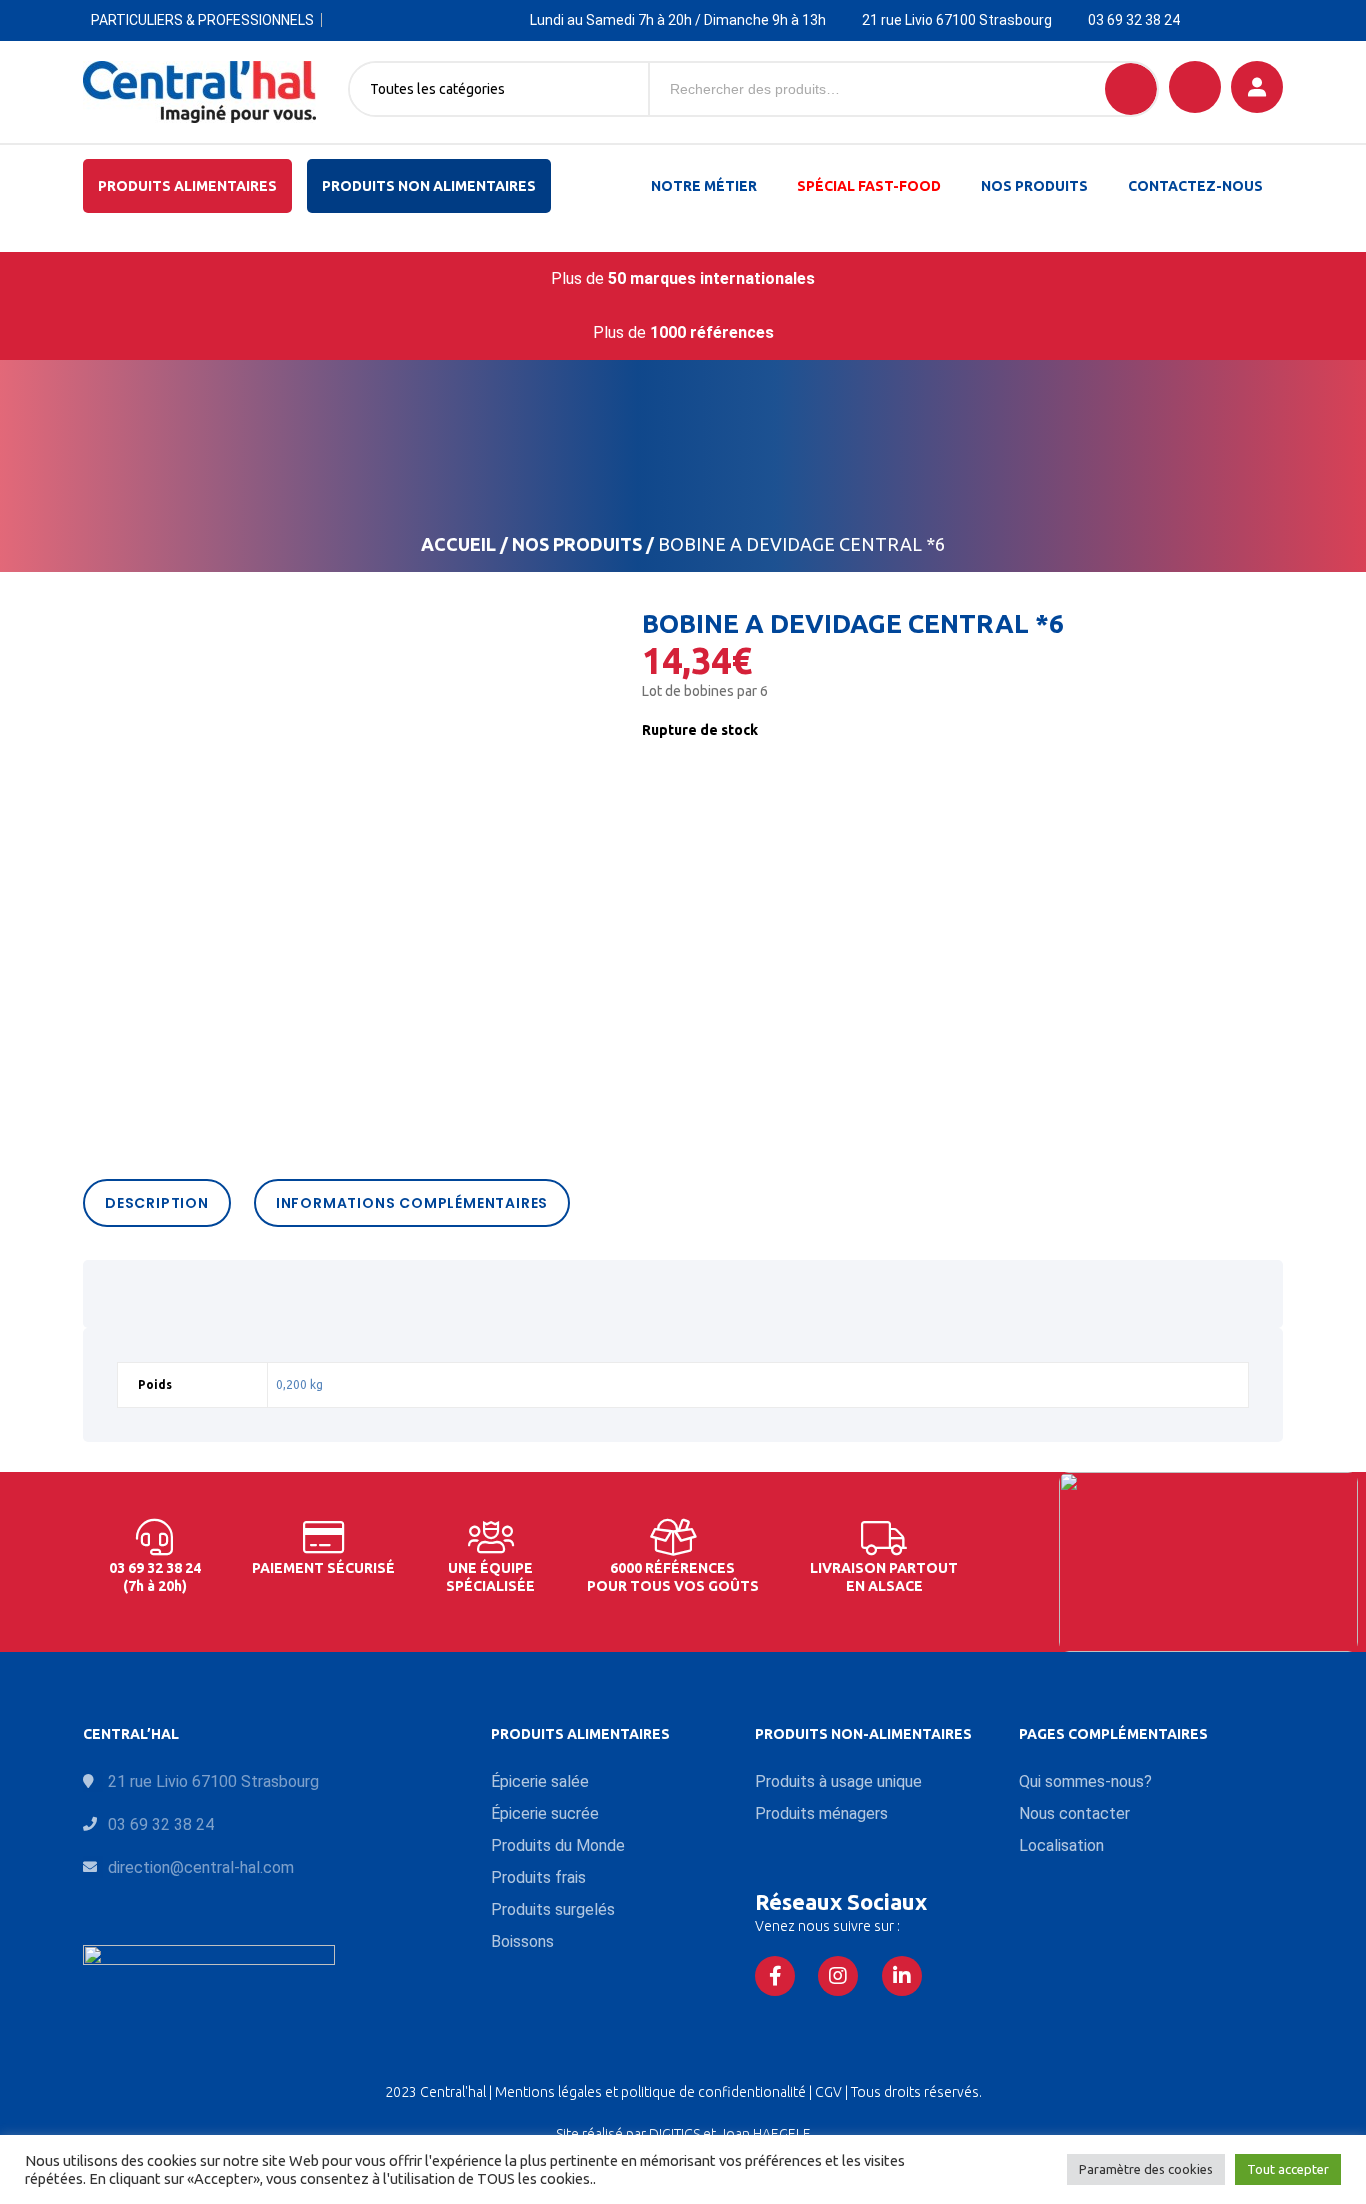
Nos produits (1034, 186)
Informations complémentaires (412, 1203)
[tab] (162, 1203)
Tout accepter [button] (1288, 2169)
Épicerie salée (540, 1781)
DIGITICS (674, 2134)
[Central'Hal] (199, 92)
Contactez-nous (1195, 186)
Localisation (1061, 1845)
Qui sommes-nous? (1085, 1781)
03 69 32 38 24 (1134, 20)
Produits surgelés (553, 1909)
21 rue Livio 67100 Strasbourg (957, 20)
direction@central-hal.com (201, 1867)
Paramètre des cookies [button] (1146, 2169)
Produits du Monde (558, 1845)
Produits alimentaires (187, 186)
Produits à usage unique (838, 1781)
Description (157, 1203)
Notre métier (704, 186)
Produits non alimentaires (429, 186)
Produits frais (538, 1877)
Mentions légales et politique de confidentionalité (652, 2092)
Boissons (522, 1941)
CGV (830, 2092)
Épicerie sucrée (545, 1813)
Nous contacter (1074, 1813)
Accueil (458, 544)
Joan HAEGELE (765, 2134)
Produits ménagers (821, 1813)
